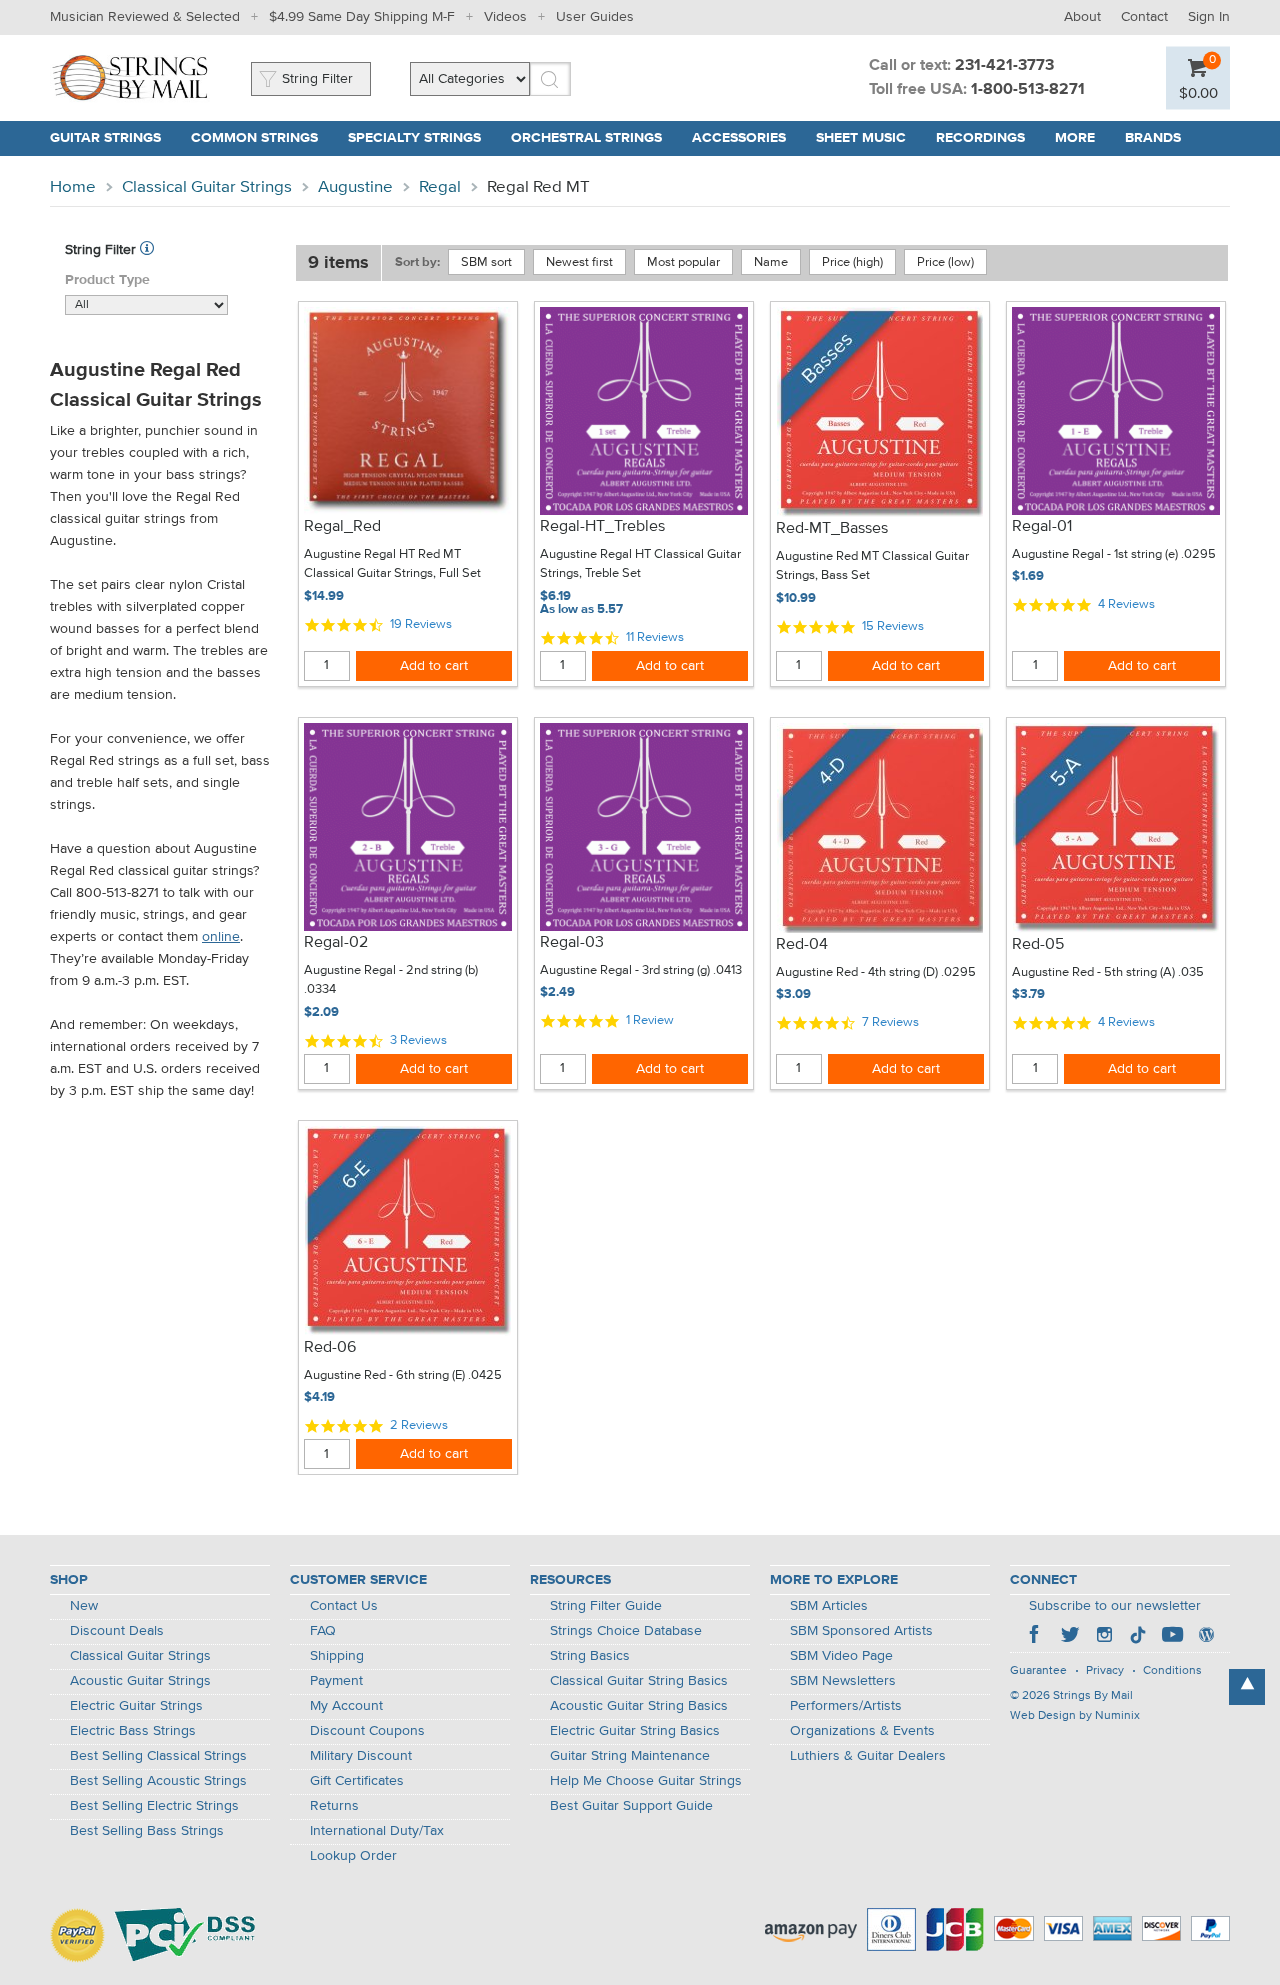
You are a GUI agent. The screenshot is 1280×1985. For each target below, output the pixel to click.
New (84, 1606)
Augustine (355, 187)
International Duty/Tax (377, 1831)
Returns (334, 1806)
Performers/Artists (846, 1706)
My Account (346, 1706)
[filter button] (147, 250)
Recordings (980, 138)
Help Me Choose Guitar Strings (646, 1781)
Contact (1144, 17)
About (1082, 17)
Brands (1153, 138)
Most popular (683, 262)
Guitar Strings (105, 138)
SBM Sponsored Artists (861, 1631)
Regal (440, 187)
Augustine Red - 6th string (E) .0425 (403, 1375)
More (1075, 138)
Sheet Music (861, 138)
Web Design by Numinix (1075, 1716)
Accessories (739, 138)
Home (73, 187)
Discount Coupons (367, 1731)
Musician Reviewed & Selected (145, 17)
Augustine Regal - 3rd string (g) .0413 (641, 970)
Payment (336, 1681)
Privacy (1105, 1671)
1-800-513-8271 (1028, 90)
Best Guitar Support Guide (631, 1806)
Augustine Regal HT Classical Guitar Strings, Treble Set (640, 564)
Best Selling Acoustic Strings (158, 1781)
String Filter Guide (606, 1606)
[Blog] (1206, 1637)
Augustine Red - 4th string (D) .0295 (876, 972)
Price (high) (852, 262)
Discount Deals (117, 1631)
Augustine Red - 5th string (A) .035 (1108, 972)
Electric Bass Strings (133, 1731)
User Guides (595, 17)
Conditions (1172, 1671)
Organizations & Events (862, 1731)
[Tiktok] (1138, 1637)
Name (771, 262)
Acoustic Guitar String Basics (639, 1706)
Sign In (1209, 17)
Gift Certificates (357, 1781)
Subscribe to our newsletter (1115, 1606)
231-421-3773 (1004, 66)
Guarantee (1038, 1671)
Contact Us (344, 1606)
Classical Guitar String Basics (639, 1681)
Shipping (337, 1656)
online (221, 937)
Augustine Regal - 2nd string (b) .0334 (391, 980)
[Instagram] (1104, 1637)
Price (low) (945, 262)
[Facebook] (1036, 1637)
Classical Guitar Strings (207, 187)
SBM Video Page (841, 1656)
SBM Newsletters (843, 1681)
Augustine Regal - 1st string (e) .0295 (1114, 554)
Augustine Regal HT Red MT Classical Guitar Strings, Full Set (392, 564)
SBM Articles (829, 1606)
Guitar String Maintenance (630, 1756)
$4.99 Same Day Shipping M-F (362, 17)
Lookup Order (353, 1856)
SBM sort (486, 262)
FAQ (323, 1631)
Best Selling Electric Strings (154, 1806)
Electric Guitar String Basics (635, 1731)
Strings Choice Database (626, 1631)
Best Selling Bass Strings (147, 1831)
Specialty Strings (414, 138)
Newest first (579, 262)
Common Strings (254, 138)
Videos (505, 17)
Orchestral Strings (586, 138)
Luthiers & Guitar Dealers (868, 1756)
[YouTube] (1172, 1637)
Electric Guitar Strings (136, 1706)
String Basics (590, 1656)
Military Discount (361, 1756)
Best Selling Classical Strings (158, 1756)
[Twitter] (1070, 1637)
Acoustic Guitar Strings (140, 1681)
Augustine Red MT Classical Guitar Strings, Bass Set (872, 566)
